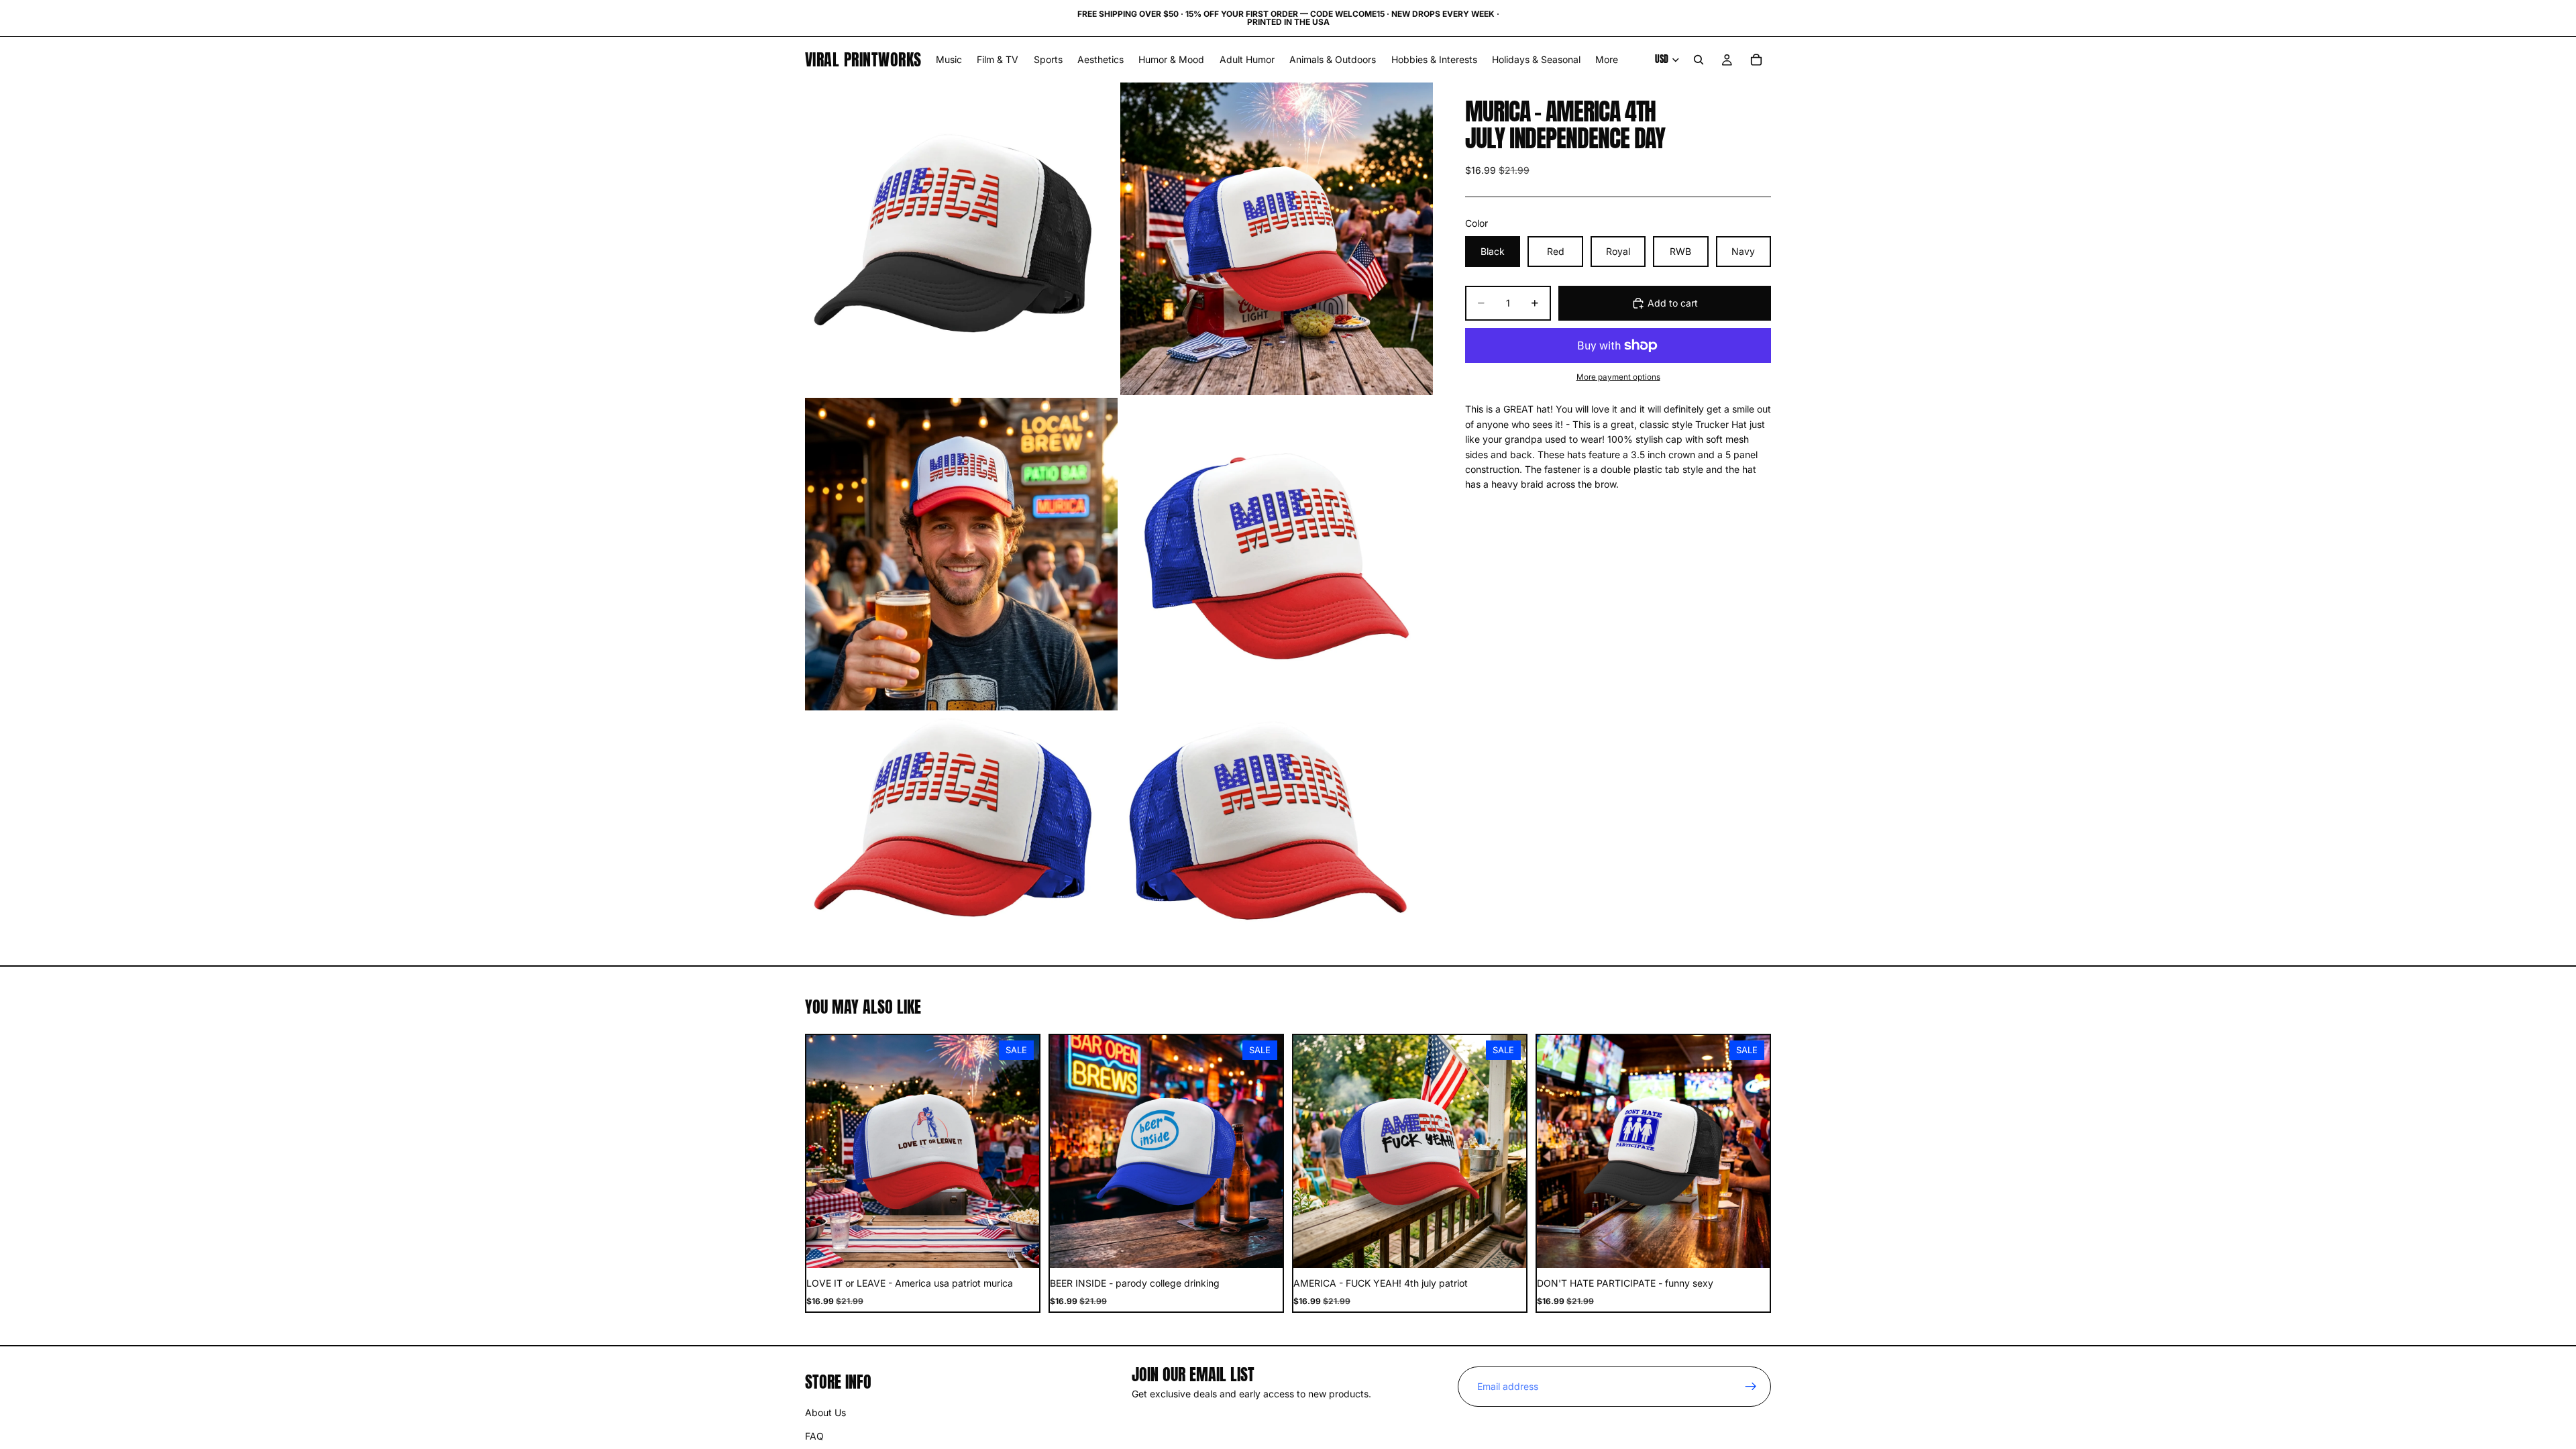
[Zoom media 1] (961, 239)
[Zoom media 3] (961, 554)
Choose (1030, 1247)
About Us (825, 1413)
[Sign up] (1751, 1387)
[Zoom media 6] (1277, 823)
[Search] (1699, 60)
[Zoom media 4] (1277, 554)
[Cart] (1756, 60)
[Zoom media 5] (961, 823)
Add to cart (1673, 303)
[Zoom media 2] (1277, 239)
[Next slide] (1019, 1152)
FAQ (814, 1436)
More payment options (1618, 377)
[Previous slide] (826, 1152)
